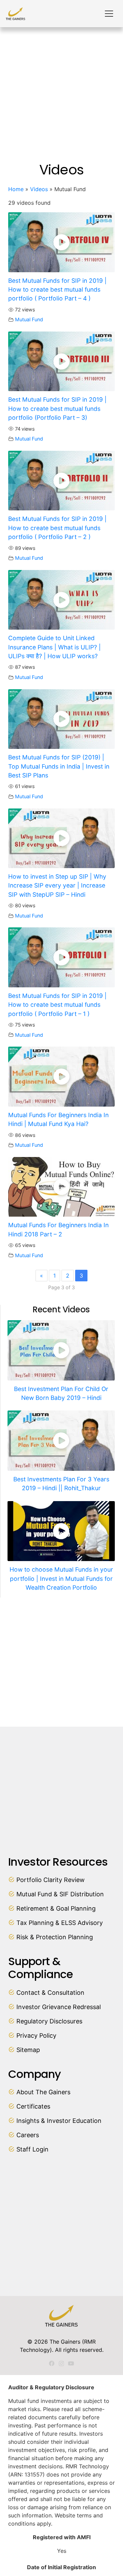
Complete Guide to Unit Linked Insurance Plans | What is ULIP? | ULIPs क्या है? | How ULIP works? (54, 647)
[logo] (16, 14)
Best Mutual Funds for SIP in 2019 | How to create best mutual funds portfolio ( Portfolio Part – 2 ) (57, 528)
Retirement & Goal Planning (56, 1908)
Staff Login (32, 2149)
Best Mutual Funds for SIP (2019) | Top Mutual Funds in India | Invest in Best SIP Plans (59, 766)
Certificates (33, 2106)
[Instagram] (61, 2364)
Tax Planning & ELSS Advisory (60, 1923)
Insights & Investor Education (59, 2121)
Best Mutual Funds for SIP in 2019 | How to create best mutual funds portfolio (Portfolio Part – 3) (57, 408)
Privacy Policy (36, 2035)
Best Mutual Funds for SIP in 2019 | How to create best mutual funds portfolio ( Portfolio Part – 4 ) (57, 290)
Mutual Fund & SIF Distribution (60, 1894)
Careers (28, 2135)
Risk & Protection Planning (55, 1937)
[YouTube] (71, 2363)
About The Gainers (43, 2092)
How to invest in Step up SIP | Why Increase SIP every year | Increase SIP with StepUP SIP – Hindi (57, 885)
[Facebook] (52, 2363)
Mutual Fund (29, 319)
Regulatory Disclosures (49, 2021)
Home (16, 189)
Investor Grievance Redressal (59, 2007)
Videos (39, 189)
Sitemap (28, 2050)
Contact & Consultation (50, 1993)
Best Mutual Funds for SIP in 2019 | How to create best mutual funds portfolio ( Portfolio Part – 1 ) (57, 1005)
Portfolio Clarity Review (51, 1880)
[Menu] (109, 14)
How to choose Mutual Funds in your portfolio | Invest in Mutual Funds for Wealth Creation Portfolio (61, 1578)
